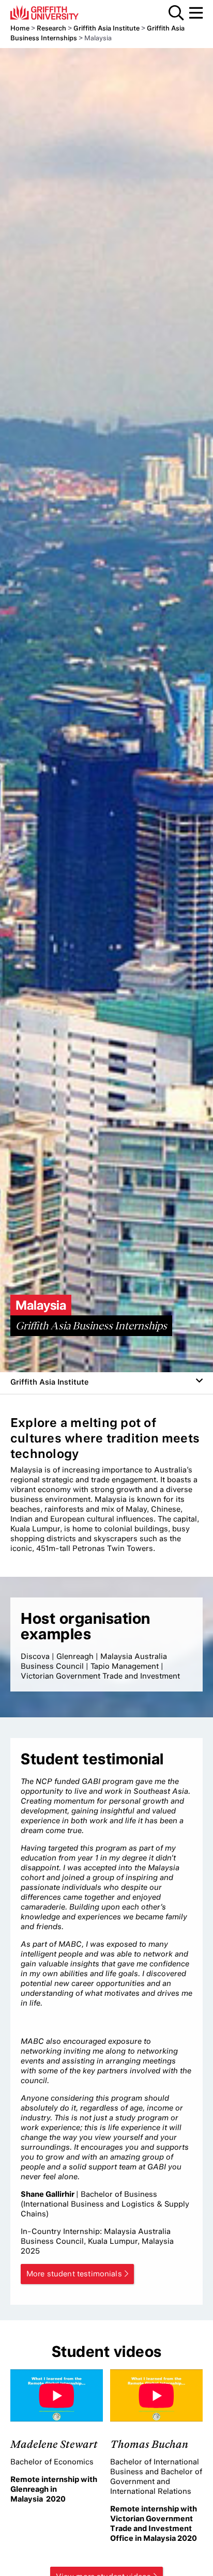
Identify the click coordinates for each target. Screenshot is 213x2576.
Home (20, 28)
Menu (196, 13)
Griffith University (59, 12)
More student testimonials (74, 2274)
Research (51, 28)
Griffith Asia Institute (106, 28)
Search (176, 13)
